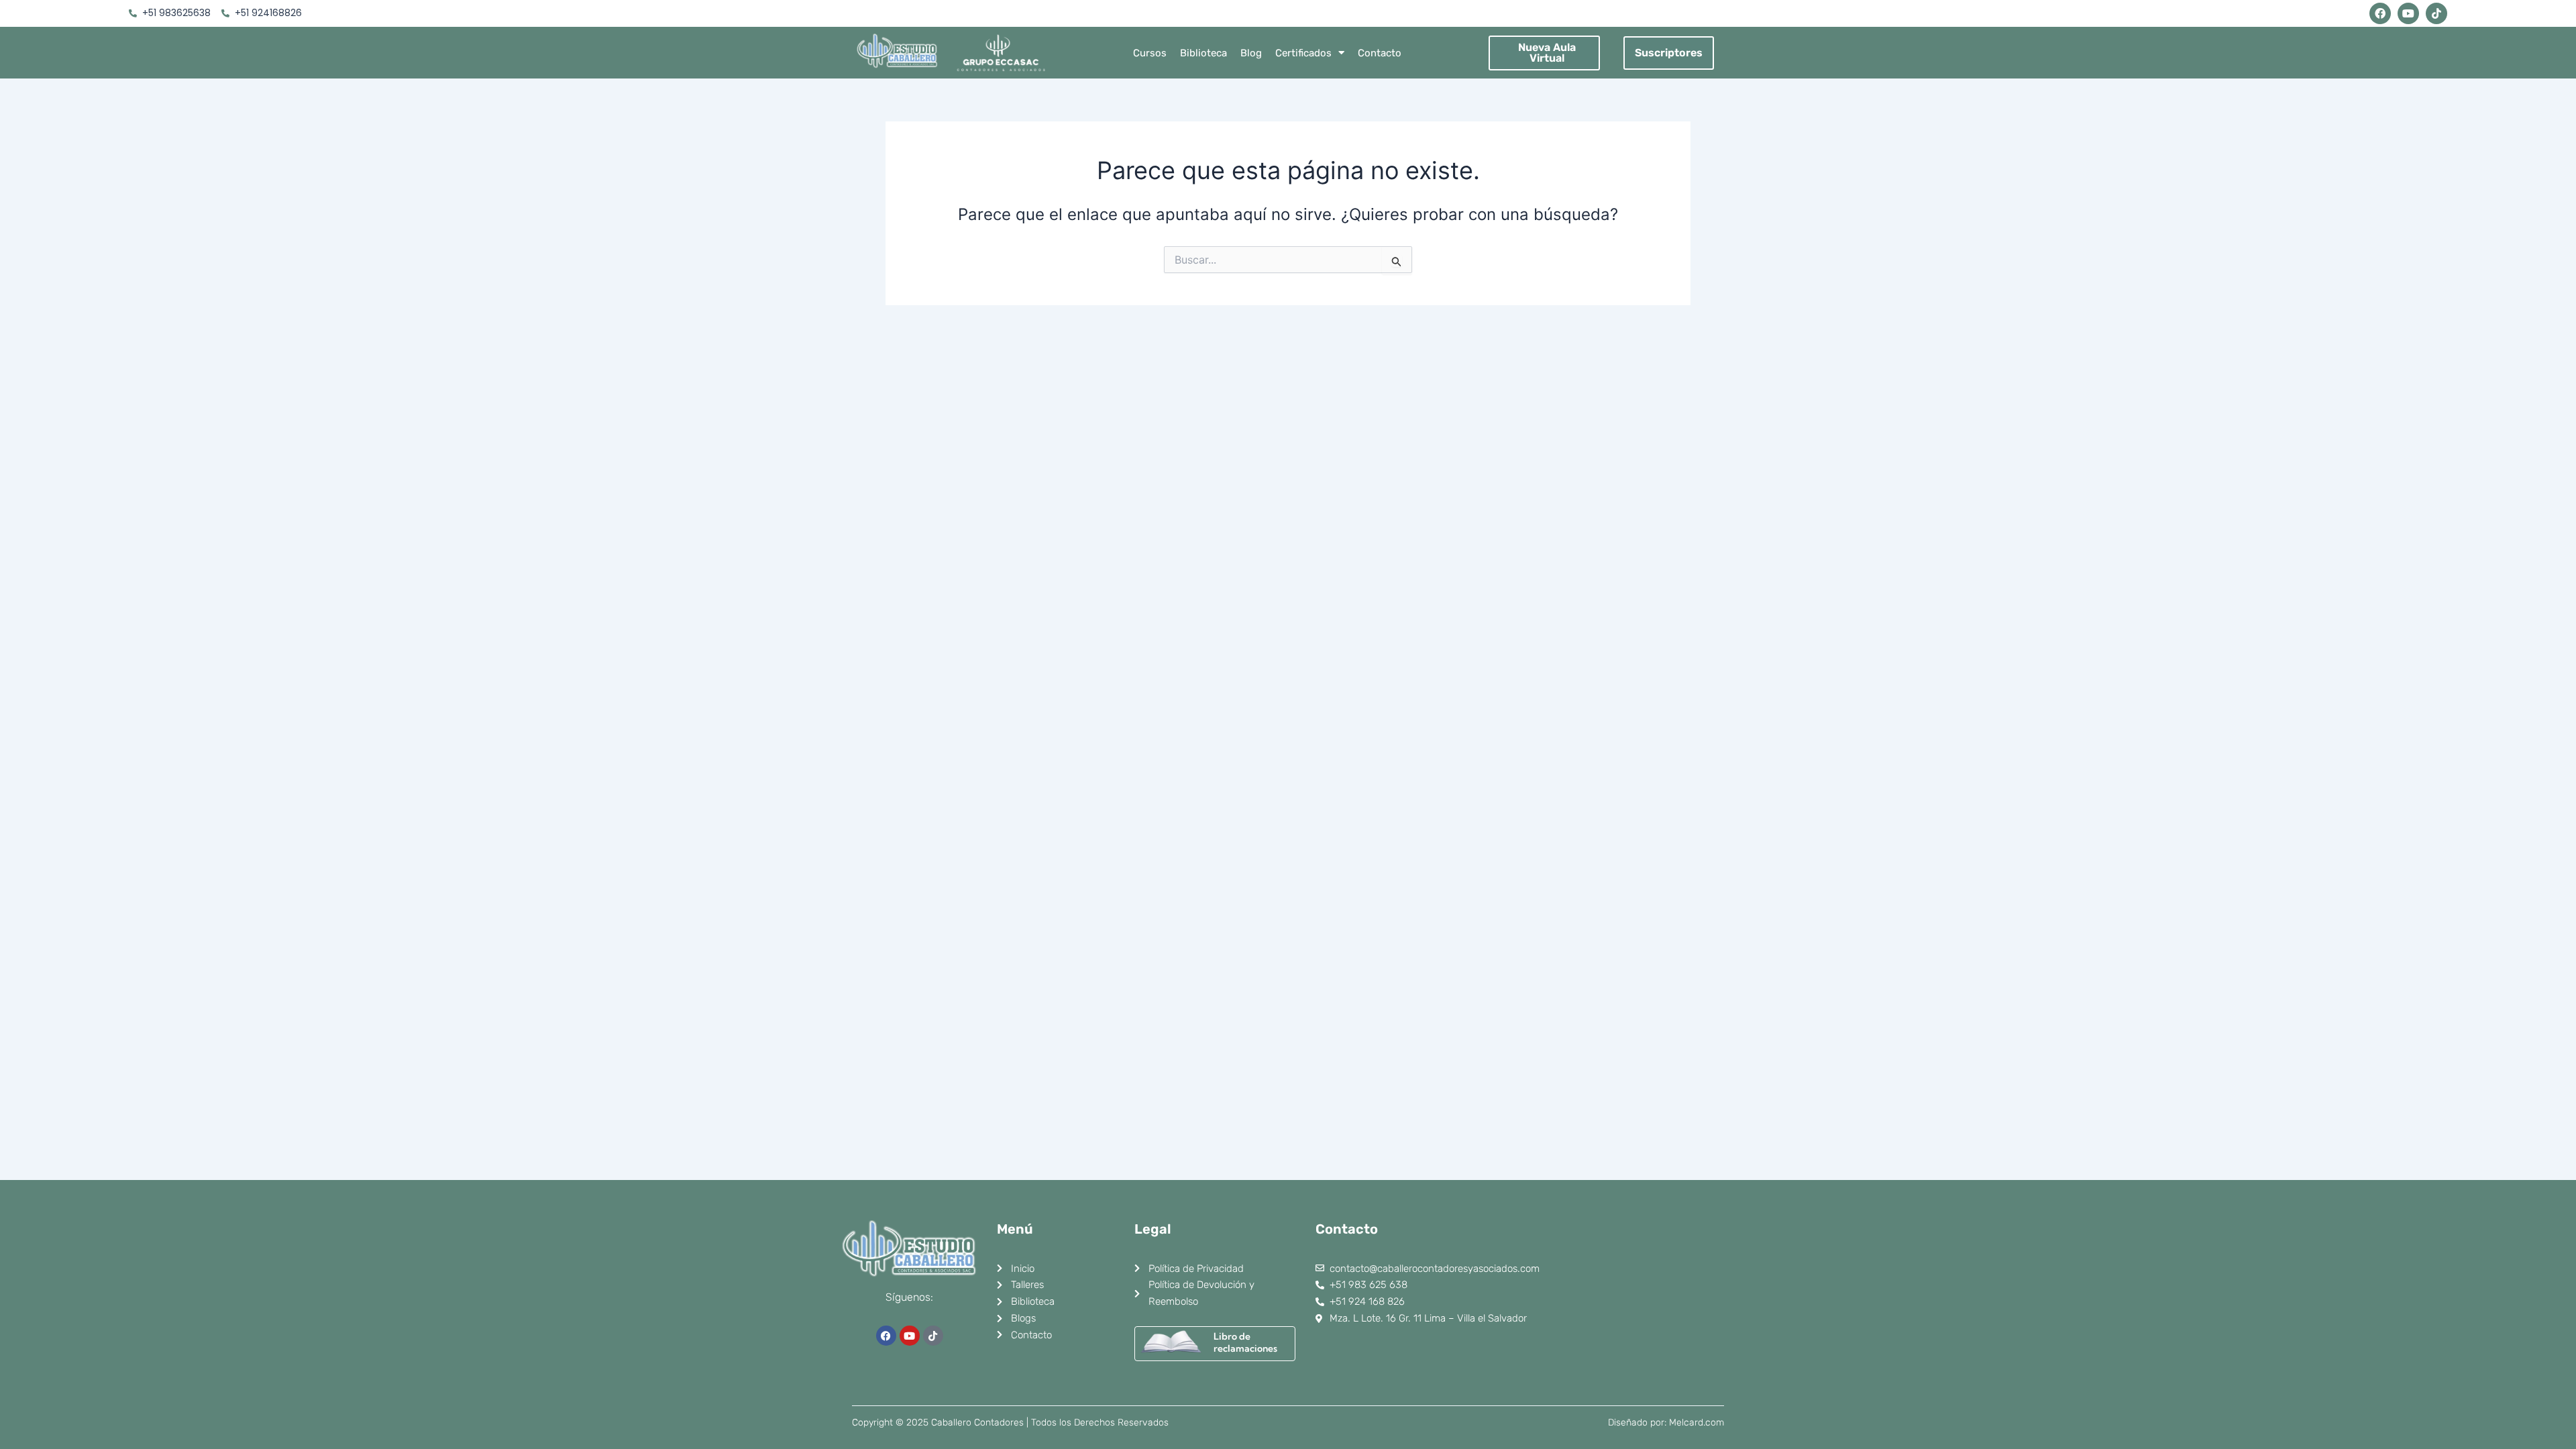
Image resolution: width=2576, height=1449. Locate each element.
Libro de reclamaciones (1245, 1342)
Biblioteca (1203, 53)
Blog (1251, 53)
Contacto (1380, 53)
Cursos (1150, 53)
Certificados (1303, 53)
